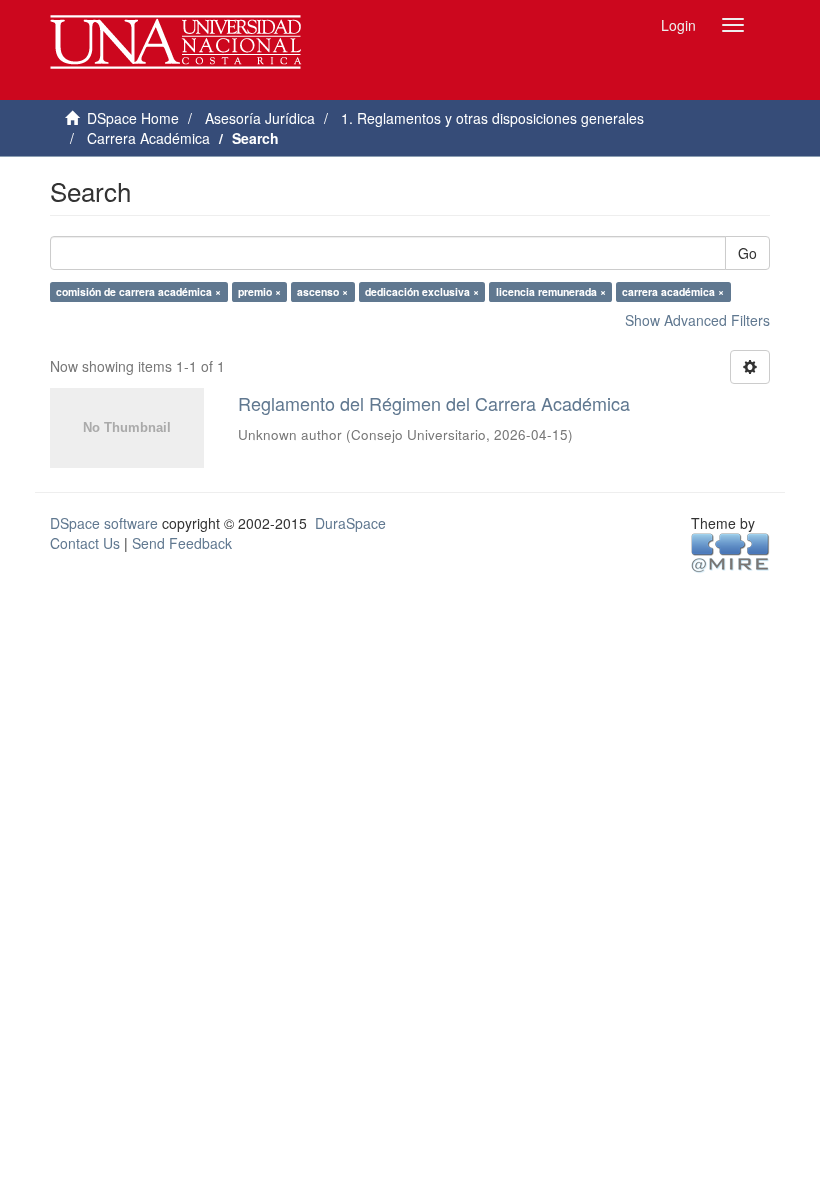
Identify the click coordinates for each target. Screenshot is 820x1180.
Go (747, 253)
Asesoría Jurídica (260, 118)
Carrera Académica (148, 138)
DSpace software (104, 523)
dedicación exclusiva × (422, 291)
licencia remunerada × (551, 291)
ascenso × (322, 291)
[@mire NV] (730, 551)
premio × (259, 291)
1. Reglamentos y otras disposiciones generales (492, 118)
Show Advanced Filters (697, 320)
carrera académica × (673, 291)
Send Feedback (182, 543)
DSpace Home (133, 118)
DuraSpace (350, 523)
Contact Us (85, 543)
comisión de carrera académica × (138, 291)
